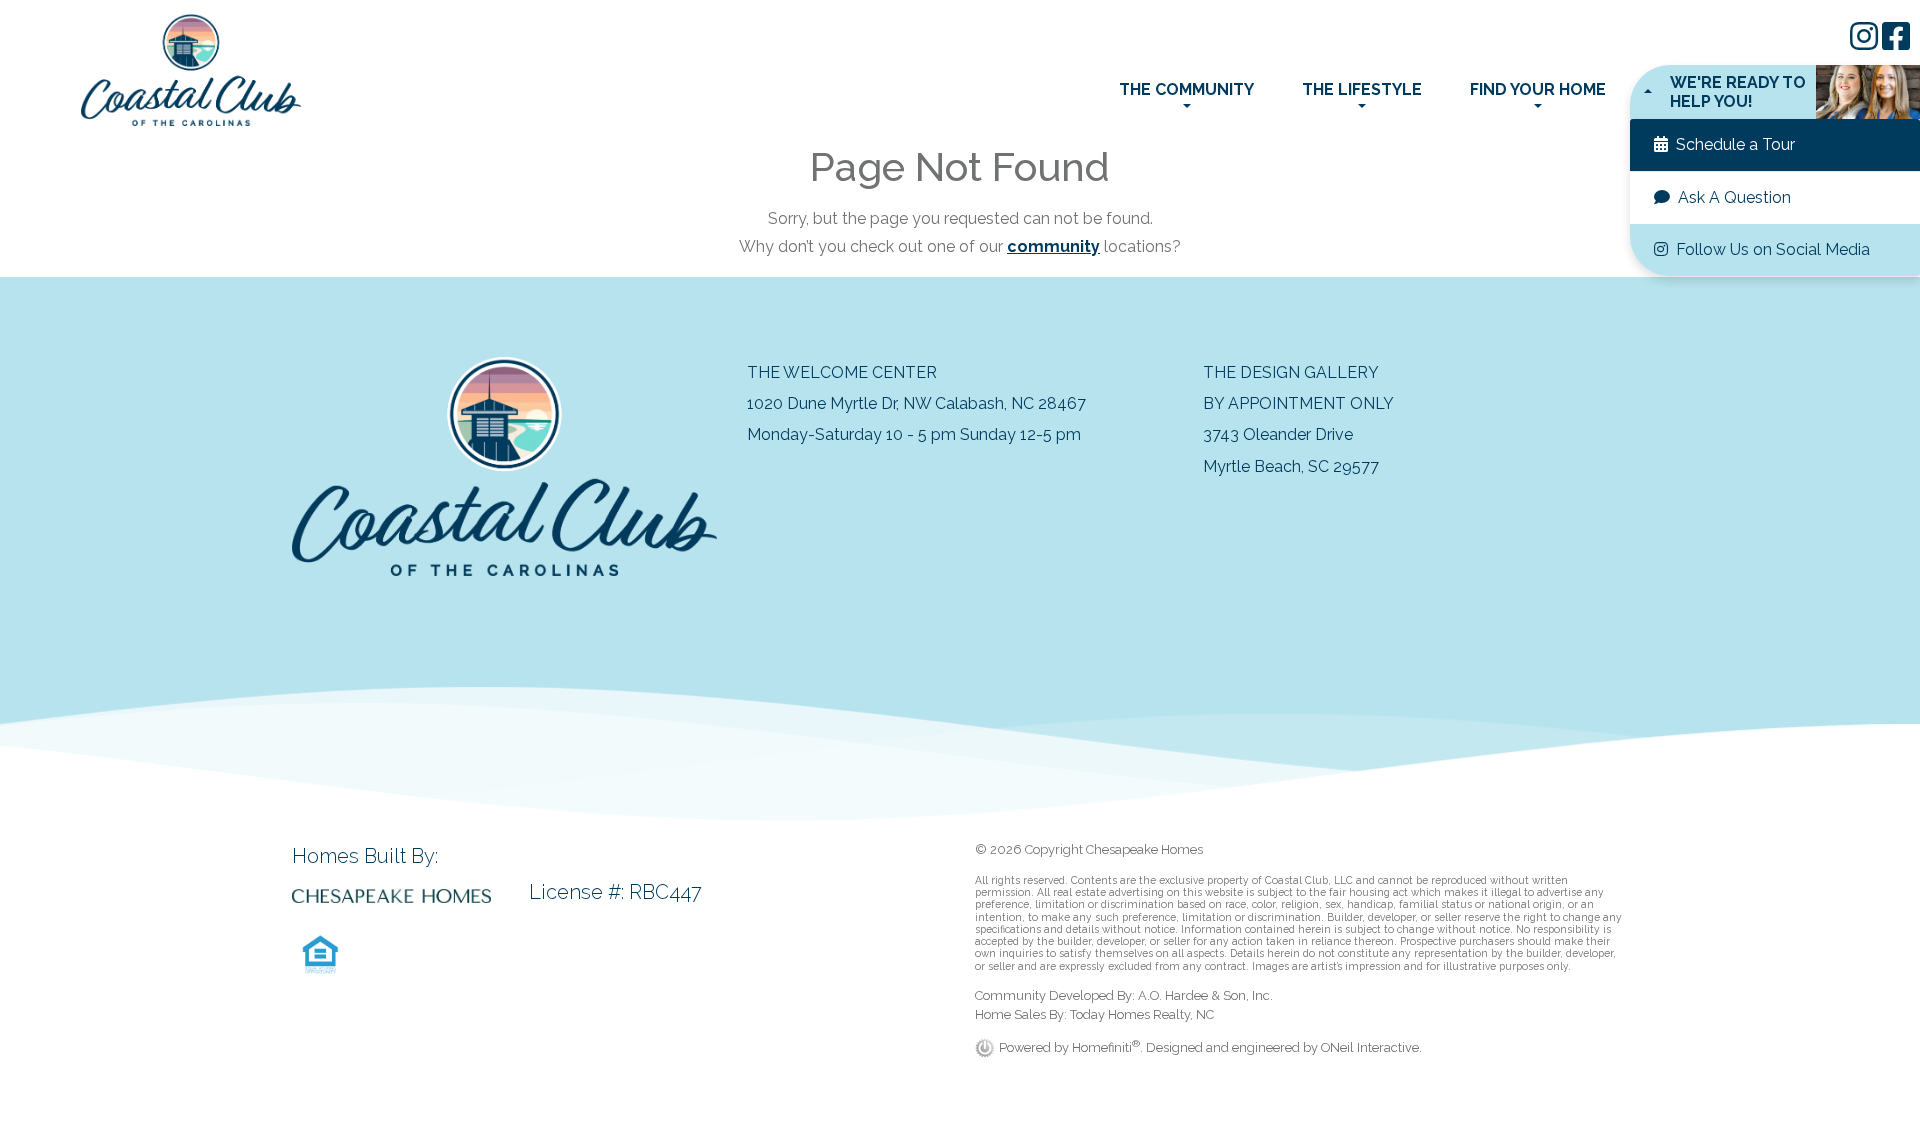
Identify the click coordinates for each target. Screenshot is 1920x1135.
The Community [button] (1186, 89)
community (1053, 246)
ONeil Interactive (1370, 1047)
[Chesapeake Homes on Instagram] (1866, 42)
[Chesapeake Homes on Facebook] (1896, 42)
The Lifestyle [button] (1362, 89)
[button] (1775, 92)
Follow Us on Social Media (1771, 249)
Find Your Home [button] (1538, 89)
